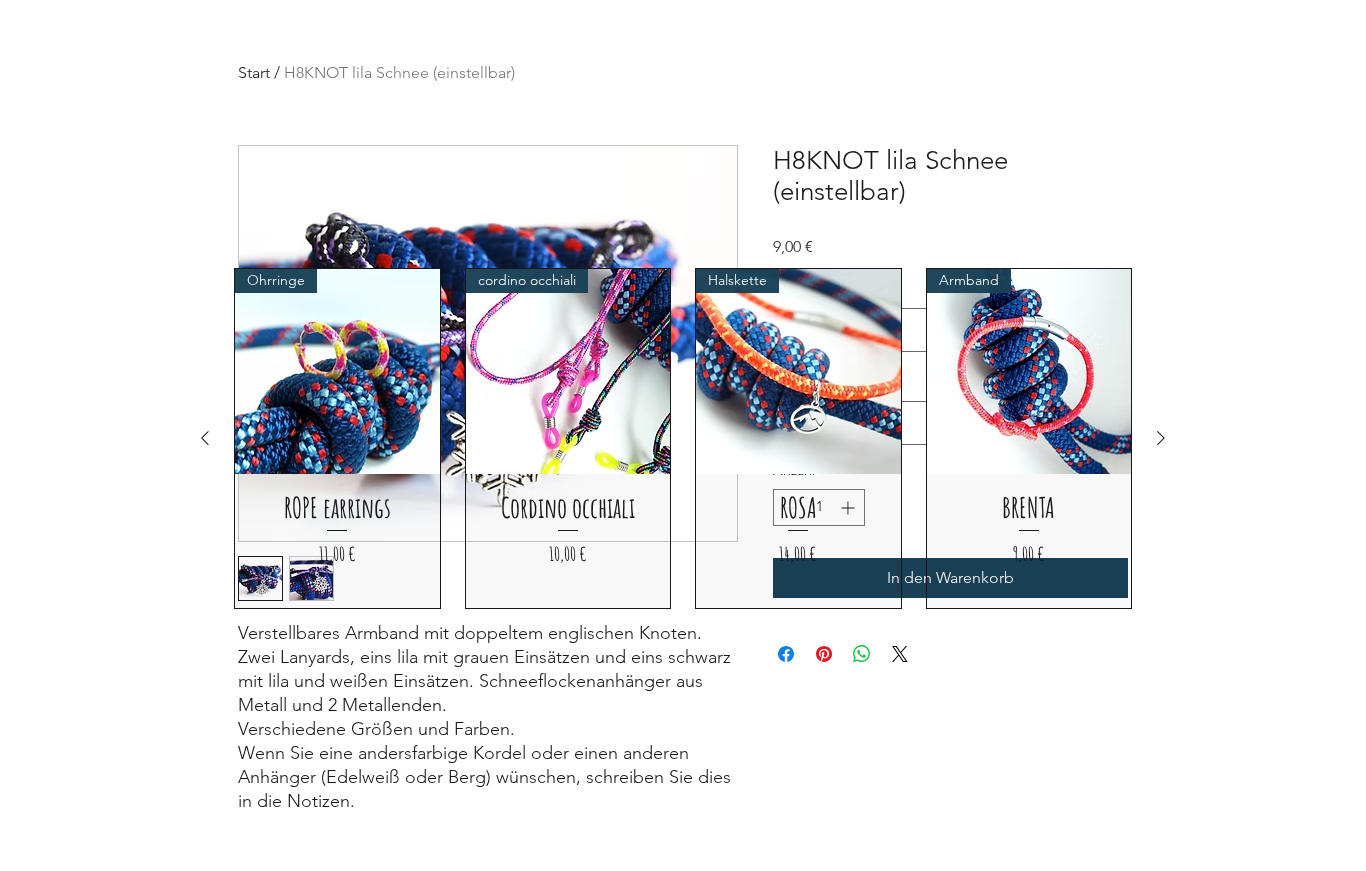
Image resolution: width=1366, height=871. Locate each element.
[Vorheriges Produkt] (205, 438)
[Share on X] (900, 654)
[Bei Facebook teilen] (786, 654)
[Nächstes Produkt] (1161, 438)
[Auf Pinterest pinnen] (824, 654)
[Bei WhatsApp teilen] (862, 654)
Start (254, 72)
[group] (683, 438)
